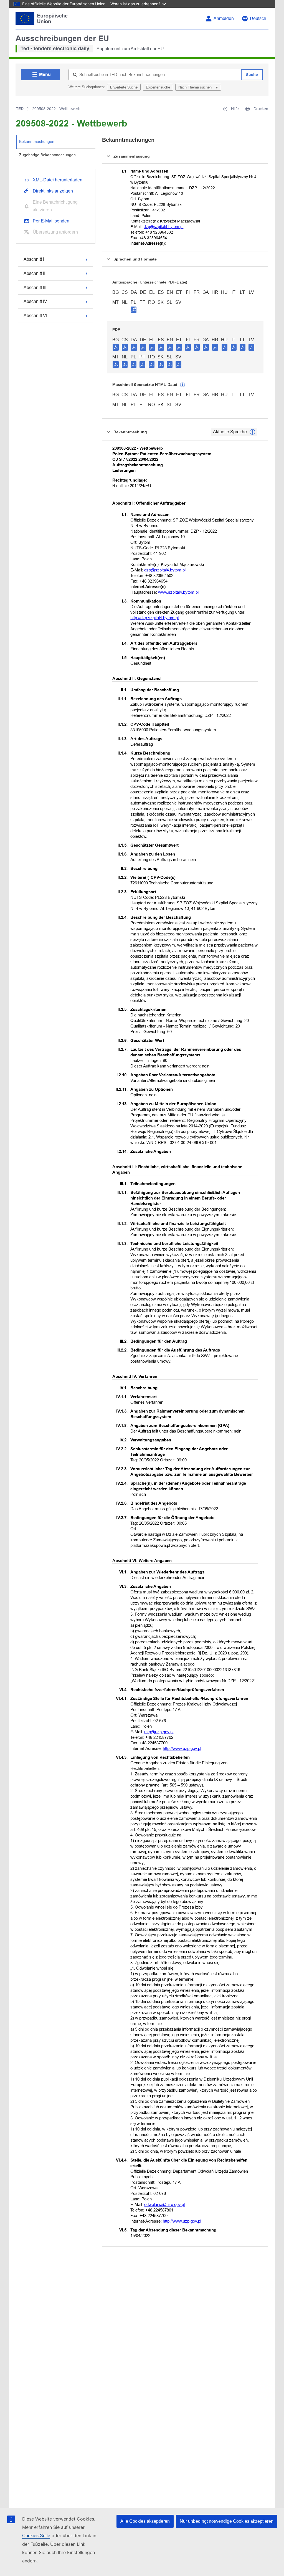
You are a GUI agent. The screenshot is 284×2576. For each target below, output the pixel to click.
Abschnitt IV (35, 301)
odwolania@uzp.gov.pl (164, 2204)
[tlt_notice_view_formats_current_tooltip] (252, 432)
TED (20, 109)
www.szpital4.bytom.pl (178, 592)
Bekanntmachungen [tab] (37, 141)
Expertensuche (158, 87)
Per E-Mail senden (51, 221)
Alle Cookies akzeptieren (145, 2521)
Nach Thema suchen (196, 87)
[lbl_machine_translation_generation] (182, 385)
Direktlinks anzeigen (53, 191)
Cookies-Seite (36, 2536)
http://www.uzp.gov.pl (182, 1748)
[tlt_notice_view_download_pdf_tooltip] (116, 347)
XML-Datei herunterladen (58, 180)
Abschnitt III (35, 288)
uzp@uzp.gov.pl (159, 1732)
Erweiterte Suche (124, 87)
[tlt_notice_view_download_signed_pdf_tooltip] (134, 310)
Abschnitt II (34, 273)
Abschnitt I (34, 259)
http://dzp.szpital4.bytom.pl (154, 618)
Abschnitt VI (35, 316)
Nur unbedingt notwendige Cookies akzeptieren (227, 2521)
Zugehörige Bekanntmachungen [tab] (47, 155)
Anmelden (224, 18)
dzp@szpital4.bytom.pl (163, 227)
